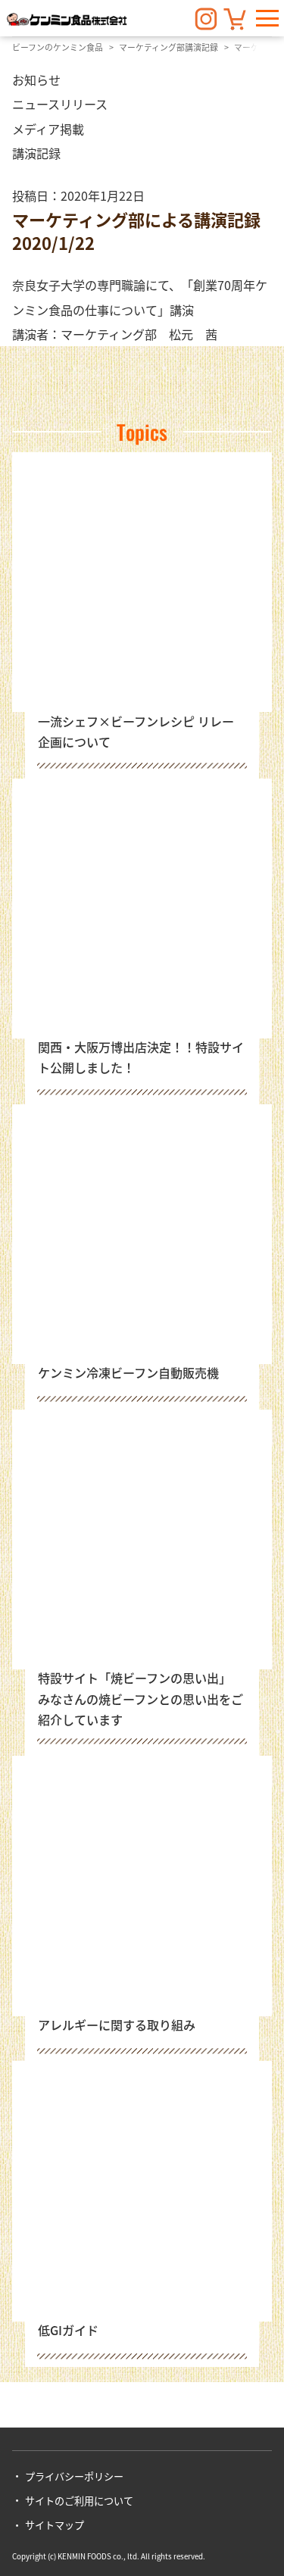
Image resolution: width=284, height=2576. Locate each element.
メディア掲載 (48, 129)
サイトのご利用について (79, 2501)
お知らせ (36, 80)
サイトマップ (55, 2525)
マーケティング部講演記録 (169, 47)
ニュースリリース (60, 104)
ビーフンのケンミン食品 (58, 47)
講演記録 (36, 153)
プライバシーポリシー (74, 2476)
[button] (267, 18)
